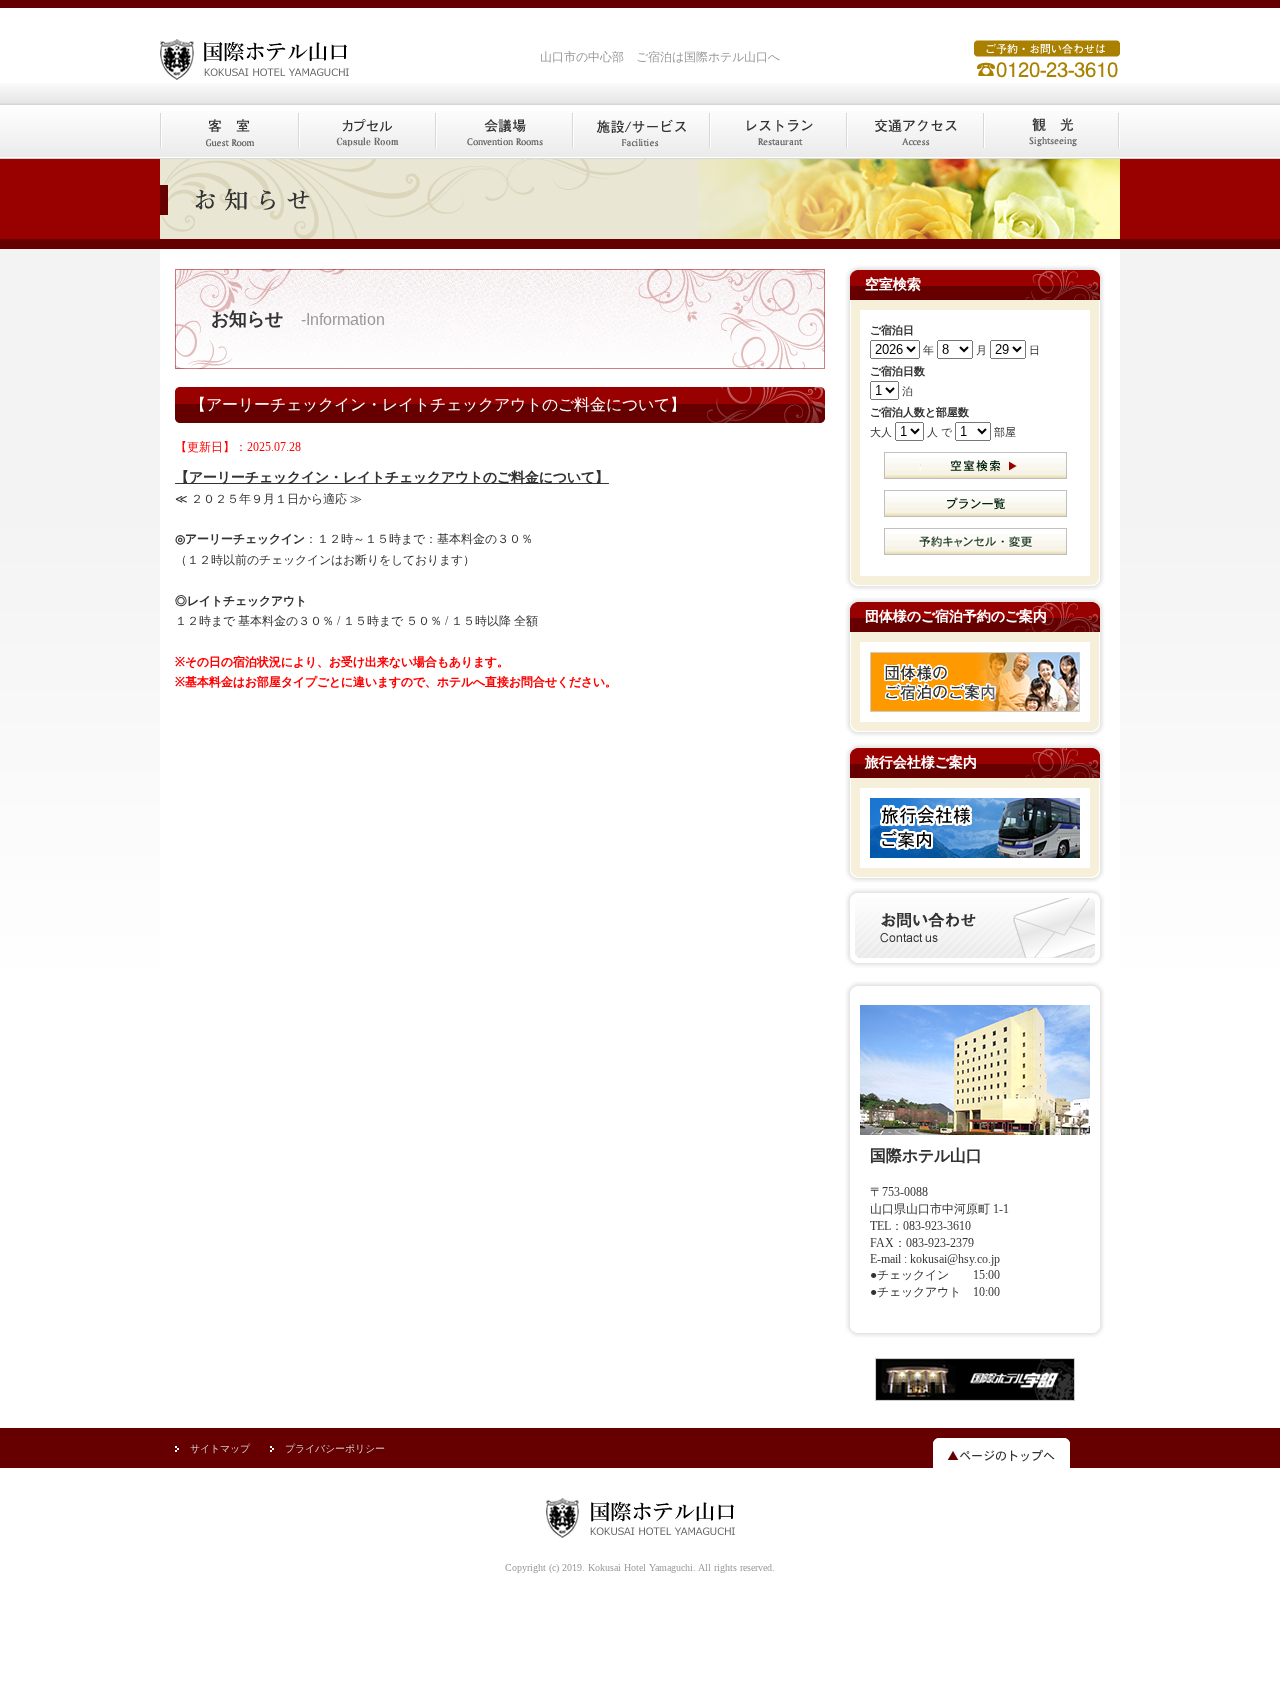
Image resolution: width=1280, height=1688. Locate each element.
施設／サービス (640, 132)
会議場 (503, 132)
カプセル (366, 132)
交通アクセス (914, 132)
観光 (1051, 132)
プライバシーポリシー (335, 1448)
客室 (229, 132)
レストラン (777, 132)
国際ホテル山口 (310, 52)
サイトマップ (220, 1448)
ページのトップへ (1001, 1454)
